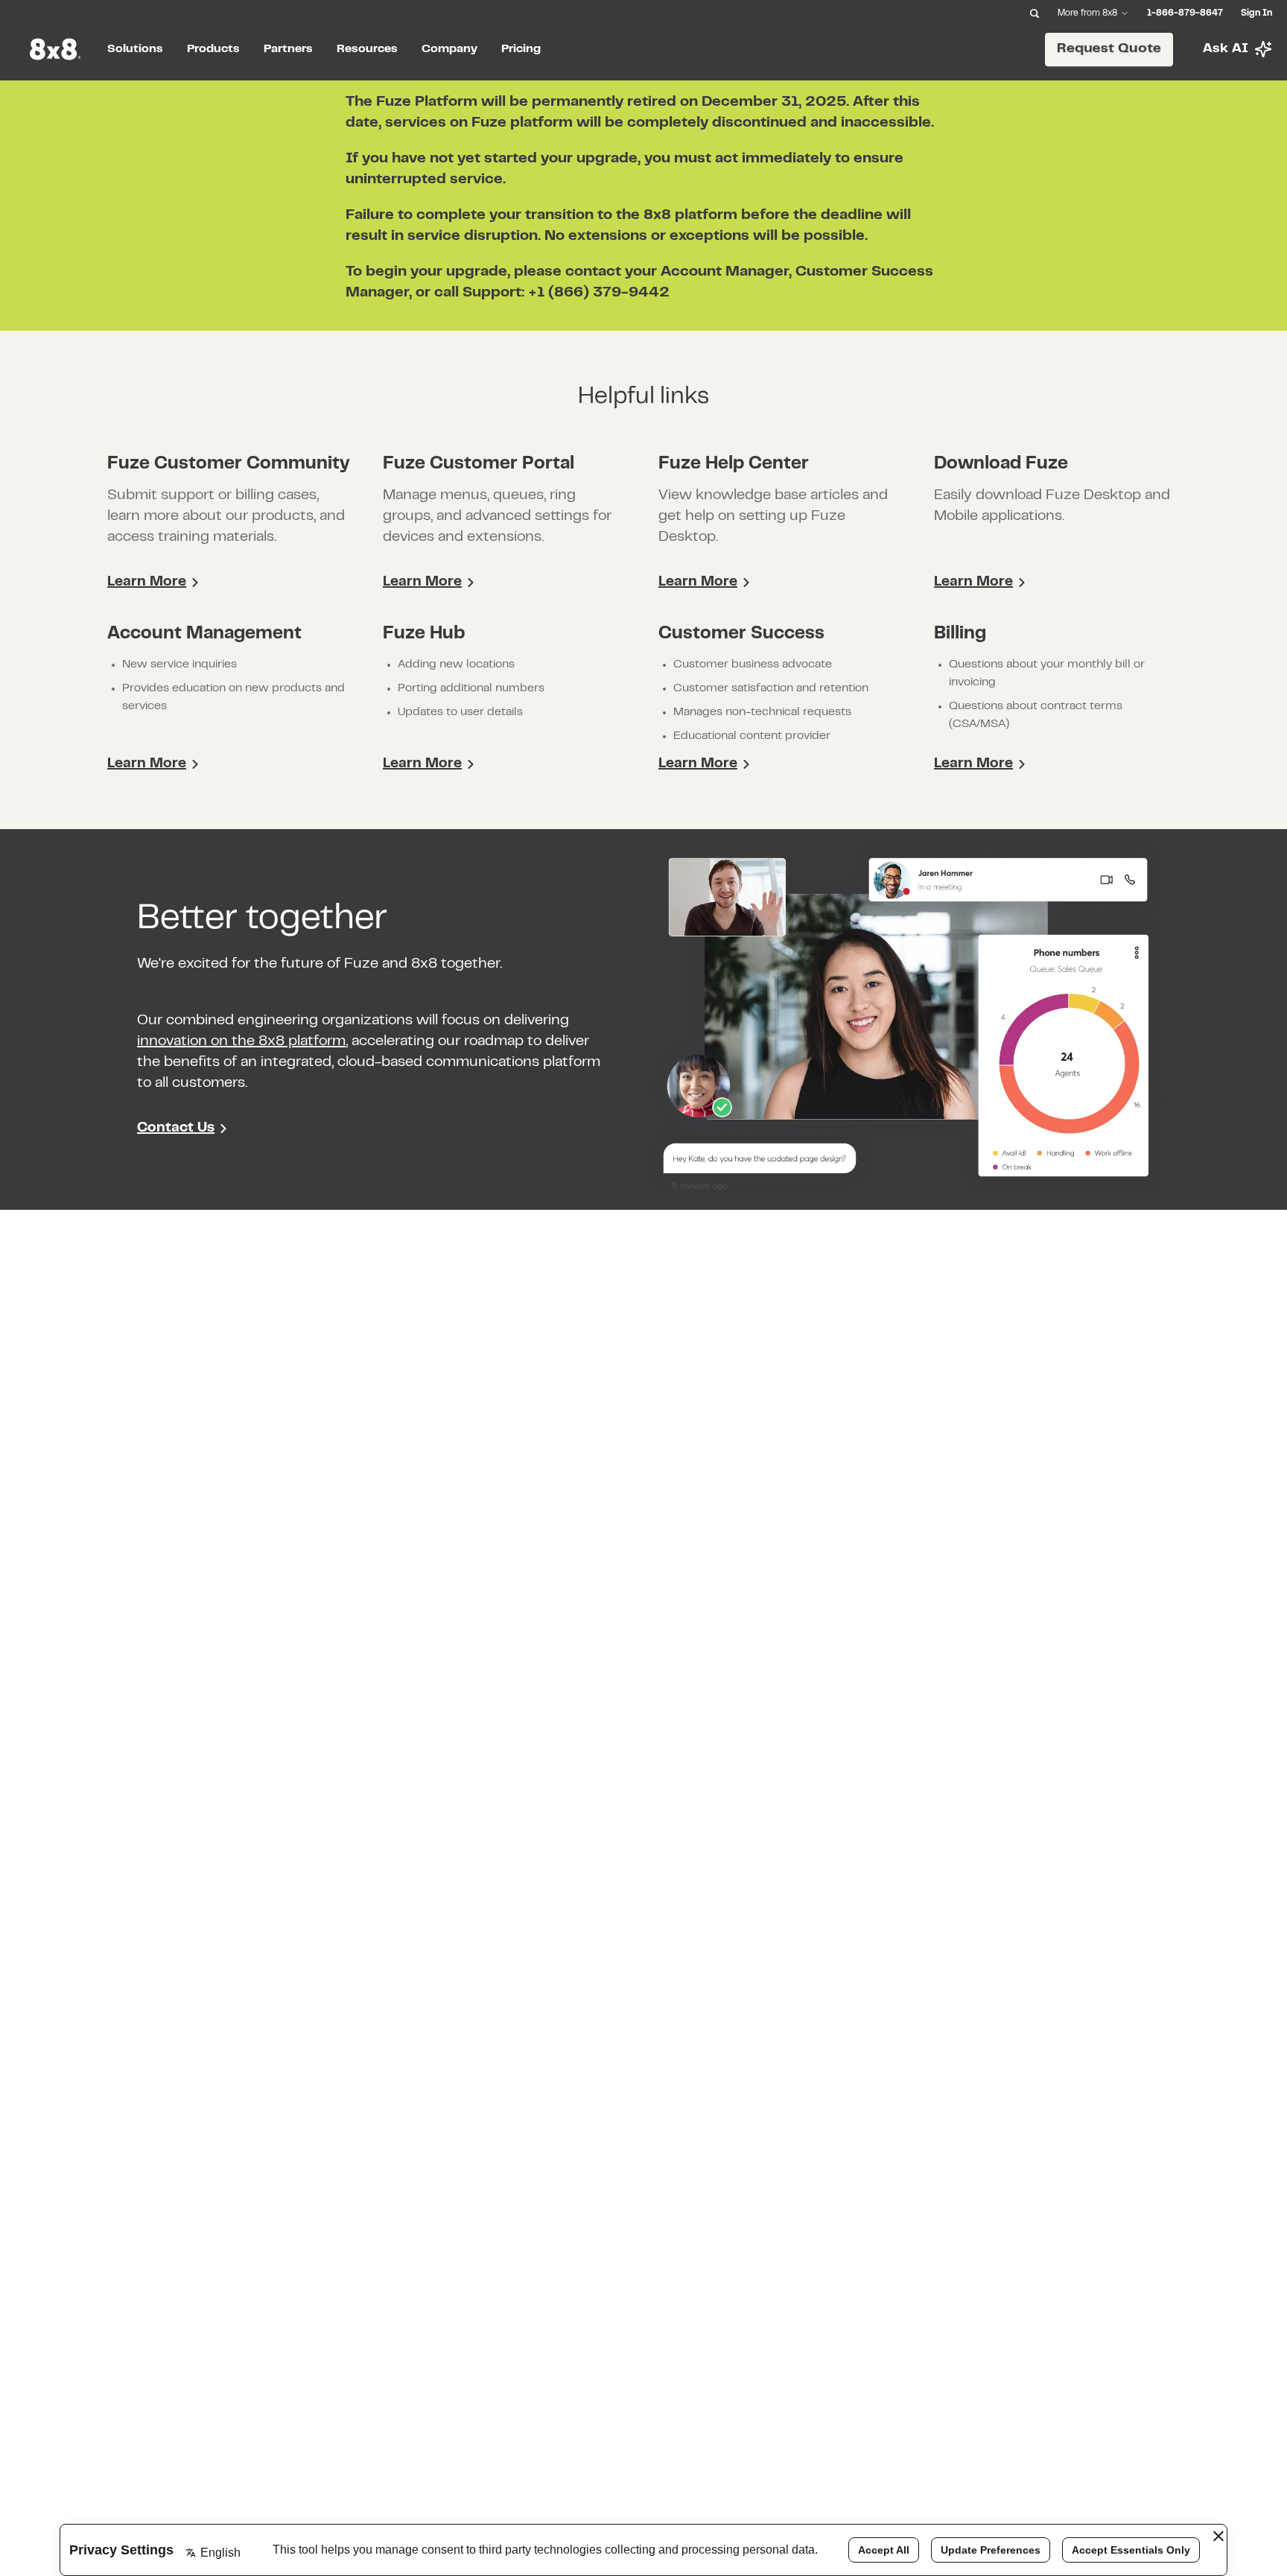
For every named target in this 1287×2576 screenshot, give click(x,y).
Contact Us (176, 1128)
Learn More (147, 582)
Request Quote (1109, 49)
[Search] (1035, 13)
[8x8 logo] (57, 49)
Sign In (1256, 13)
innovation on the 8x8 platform (241, 1042)
